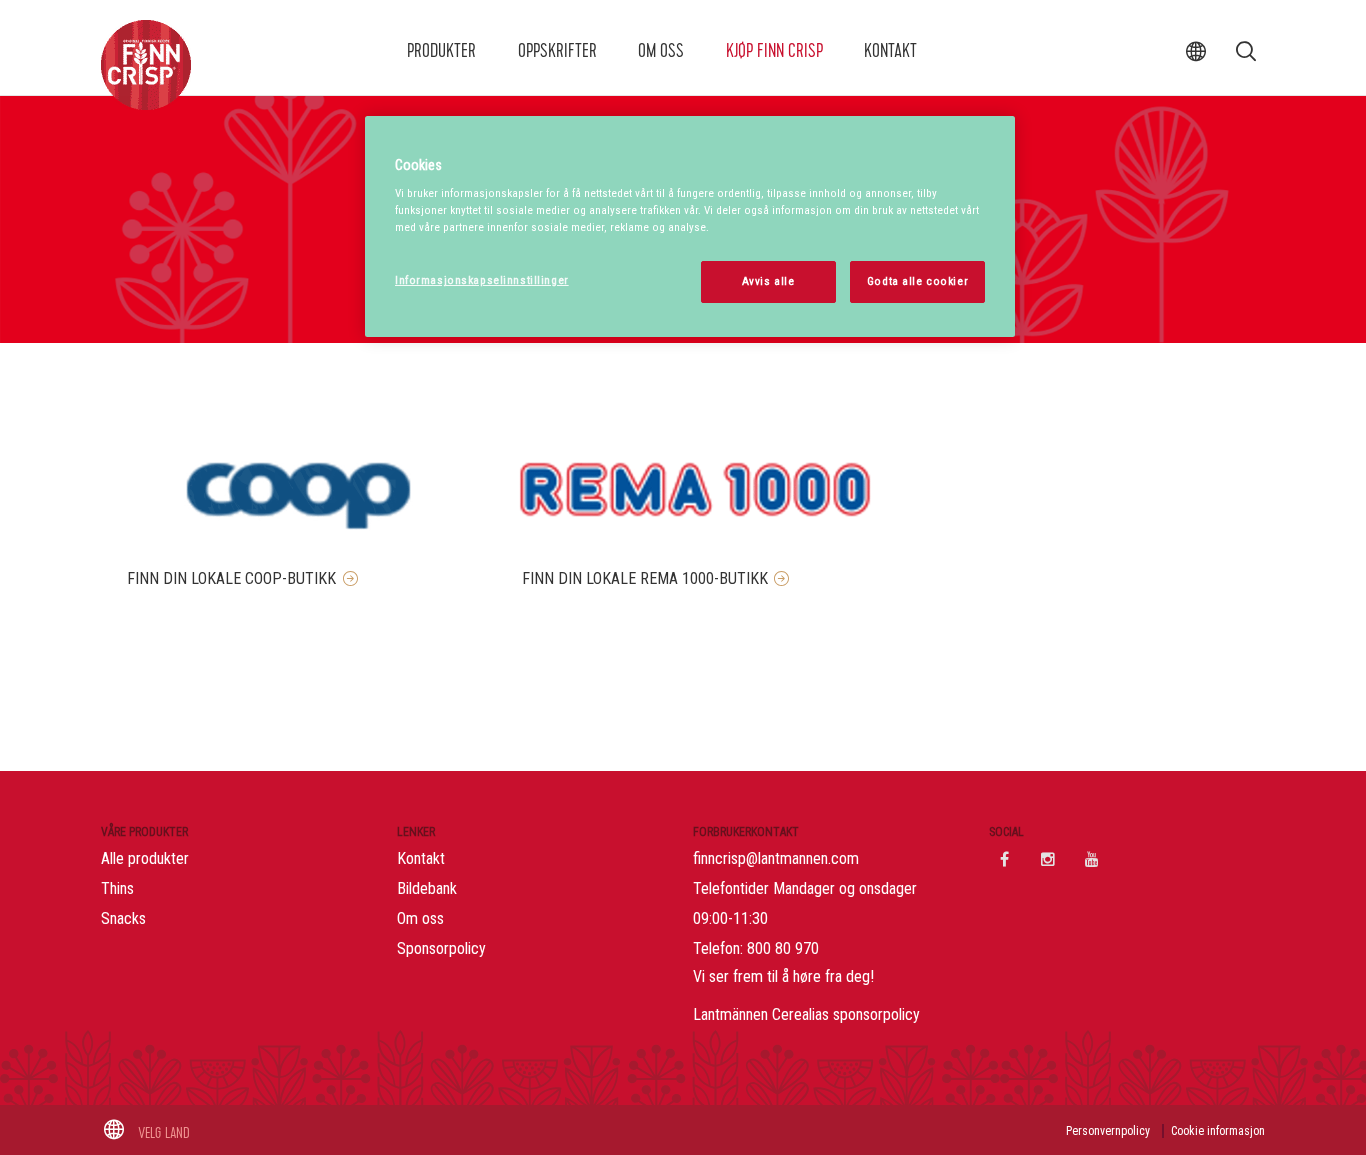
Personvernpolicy (1108, 1131)
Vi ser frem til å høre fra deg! (783, 976)
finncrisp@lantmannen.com (776, 858)
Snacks (123, 918)
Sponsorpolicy (441, 948)
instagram (1048, 859)
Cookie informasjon (1218, 1131)
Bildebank (427, 888)
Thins (117, 888)
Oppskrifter (557, 51)
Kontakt (890, 51)
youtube (1092, 859)
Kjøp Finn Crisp (774, 51)
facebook (1004, 859)
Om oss (661, 51)
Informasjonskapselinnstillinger (482, 280)
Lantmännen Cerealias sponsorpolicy (806, 1014)
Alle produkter (145, 858)
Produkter (441, 51)
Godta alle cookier (917, 281)
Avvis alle (768, 281)
